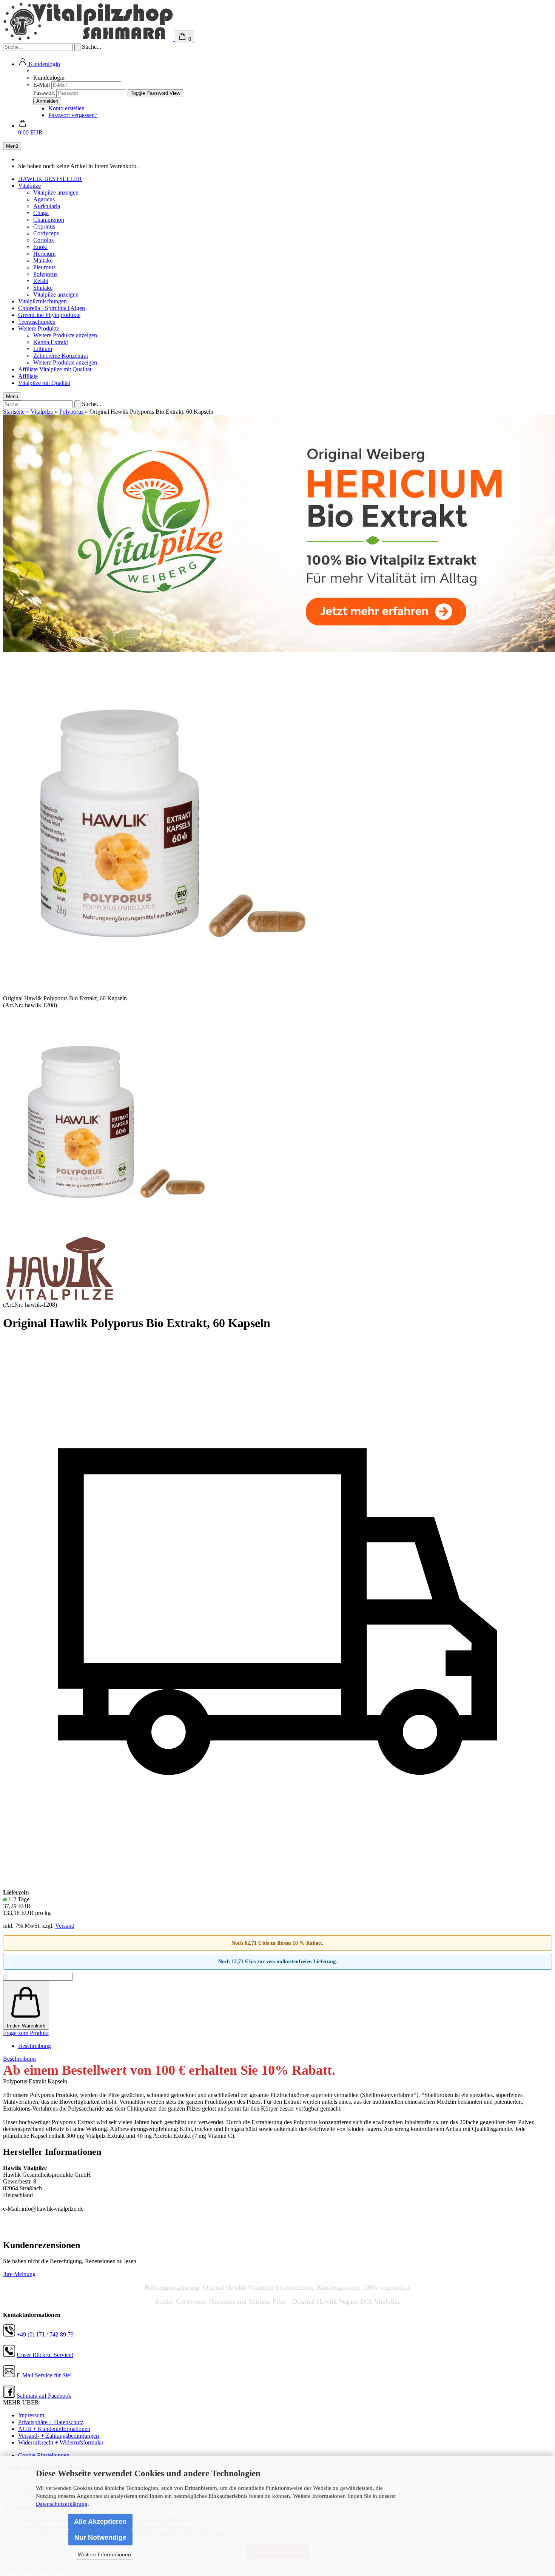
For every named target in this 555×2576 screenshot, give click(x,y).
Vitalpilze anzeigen (56, 192)
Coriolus (43, 240)
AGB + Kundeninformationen (54, 2429)
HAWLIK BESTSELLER (50, 179)
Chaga (41, 213)
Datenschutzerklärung (62, 2504)
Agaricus (44, 199)
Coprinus (44, 226)
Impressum (31, 2415)
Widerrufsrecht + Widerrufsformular (61, 2442)
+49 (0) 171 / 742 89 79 (45, 2334)
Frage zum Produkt (26, 2033)
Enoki (40, 247)
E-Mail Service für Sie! (44, 2375)
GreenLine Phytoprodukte (49, 315)
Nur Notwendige (100, 2537)
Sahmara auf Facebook (44, 2396)
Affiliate (29, 369)
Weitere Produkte (39, 328)
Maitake (43, 260)
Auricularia (47, 206)
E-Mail (42, 85)
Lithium (43, 349)
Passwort (44, 93)
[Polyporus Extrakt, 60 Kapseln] (116, 1233)
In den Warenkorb (26, 2026)
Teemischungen (37, 322)
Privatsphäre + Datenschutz (51, 2422)
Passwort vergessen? (73, 115)
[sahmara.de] (89, 39)
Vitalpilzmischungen (42, 301)
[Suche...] (77, 47)
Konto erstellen (66, 108)
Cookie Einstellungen (44, 2455)
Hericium (44, 254)
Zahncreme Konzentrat (61, 356)
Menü (12, 146)
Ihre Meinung (19, 2274)
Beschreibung (35, 2046)
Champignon (49, 220)
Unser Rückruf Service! (45, 2355)
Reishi (41, 281)
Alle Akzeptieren (100, 2522)
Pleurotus (44, 267)
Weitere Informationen (104, 2554)
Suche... (92, 47)
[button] (39, 64)
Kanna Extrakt (51, 342)
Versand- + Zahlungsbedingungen (59, 2436)
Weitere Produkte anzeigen (65, 335)
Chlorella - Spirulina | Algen (52, 308)
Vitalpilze (29, 186)
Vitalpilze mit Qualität (65, 369)
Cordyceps (46, 233)
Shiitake (43, 288)
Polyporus (45, 274)
